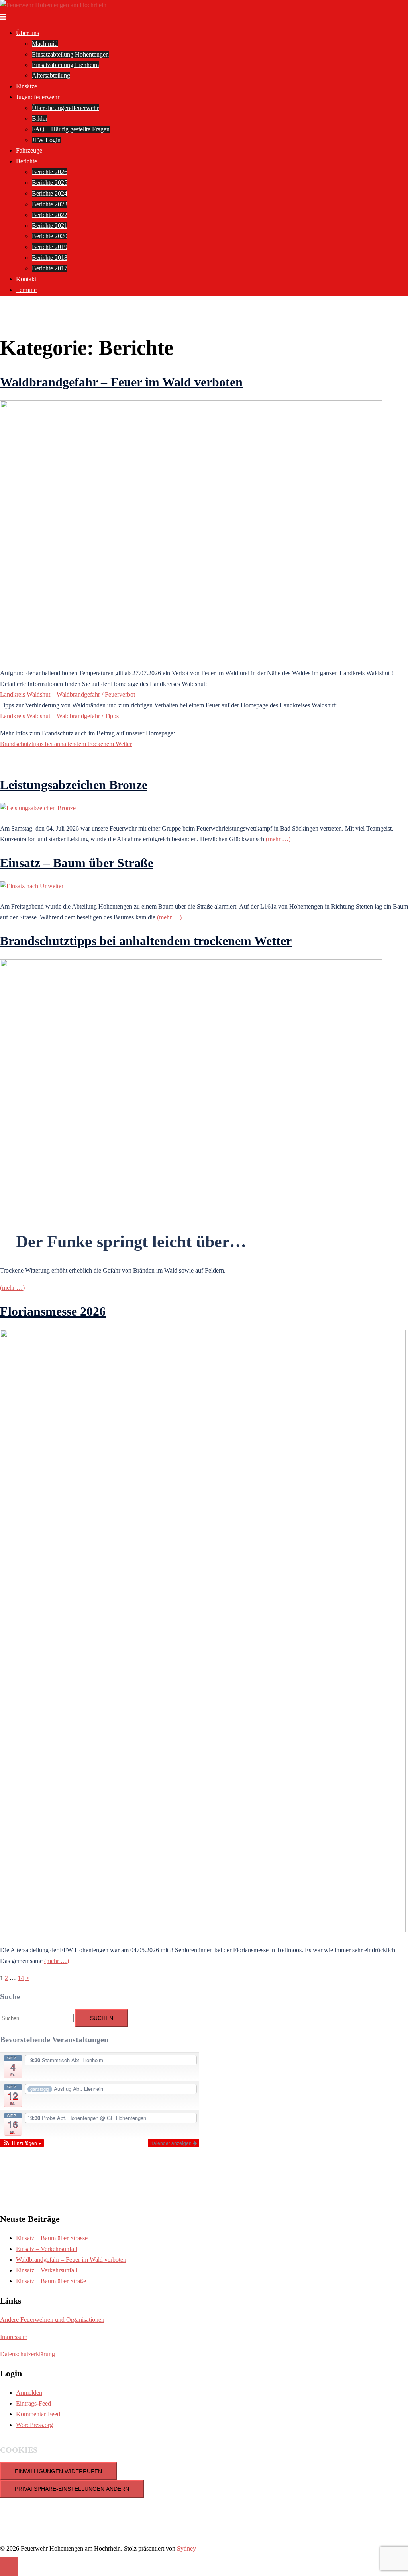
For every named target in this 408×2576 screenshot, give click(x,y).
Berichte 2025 (50, 183)
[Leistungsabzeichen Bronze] (38, 808)
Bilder (40, 119)
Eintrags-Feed (33, 2403)
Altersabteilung (51, 75)
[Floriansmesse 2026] (203, 1930)
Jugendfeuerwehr (38, 97)
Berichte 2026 (50, 172)
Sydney (186, 2548)
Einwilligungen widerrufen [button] (58, 2471)
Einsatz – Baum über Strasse (52, 2238)
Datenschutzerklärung (27, 2354)
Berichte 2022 (50, 215)
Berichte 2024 (50, 193)
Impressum (14, 2337)
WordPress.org (34, 2425)
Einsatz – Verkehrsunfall (47, 2249)
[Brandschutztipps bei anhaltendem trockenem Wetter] (191, 1212)
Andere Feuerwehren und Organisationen (52, 2320)
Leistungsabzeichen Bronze (74, 785)
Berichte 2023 (50, 204)
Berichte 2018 (50, 258)
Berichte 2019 (50, 247)
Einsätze (26, 86)
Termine (26, 290)
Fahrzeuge (29, 150)
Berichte (26, 161)
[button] (22, 2143)
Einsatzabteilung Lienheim (65, 65)
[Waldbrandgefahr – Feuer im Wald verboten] (191, 653)
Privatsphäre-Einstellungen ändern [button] (72, 2489)
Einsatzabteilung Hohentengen (70, 54)
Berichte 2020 (50, 236)
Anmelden (29, 2393)
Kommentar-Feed (38, 2414)
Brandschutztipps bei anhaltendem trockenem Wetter (66, 744)
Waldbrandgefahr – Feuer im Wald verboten (121, 382)
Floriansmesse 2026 (53, 1311)
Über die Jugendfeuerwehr (65, 108)
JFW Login (46, 140)
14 (21, 1978)
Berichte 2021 (50, 226)
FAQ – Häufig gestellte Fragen (71, 129)
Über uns (27, 33)
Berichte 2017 (50, 268)
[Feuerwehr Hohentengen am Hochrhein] (53, 5)
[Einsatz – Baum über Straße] (32, 886)
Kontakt (26, 279)
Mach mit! (45, 44)
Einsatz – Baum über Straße (77, 863)
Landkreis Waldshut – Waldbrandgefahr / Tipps (59, 716)
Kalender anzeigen (172, 2143)
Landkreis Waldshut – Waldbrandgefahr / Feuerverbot (68, 694)
